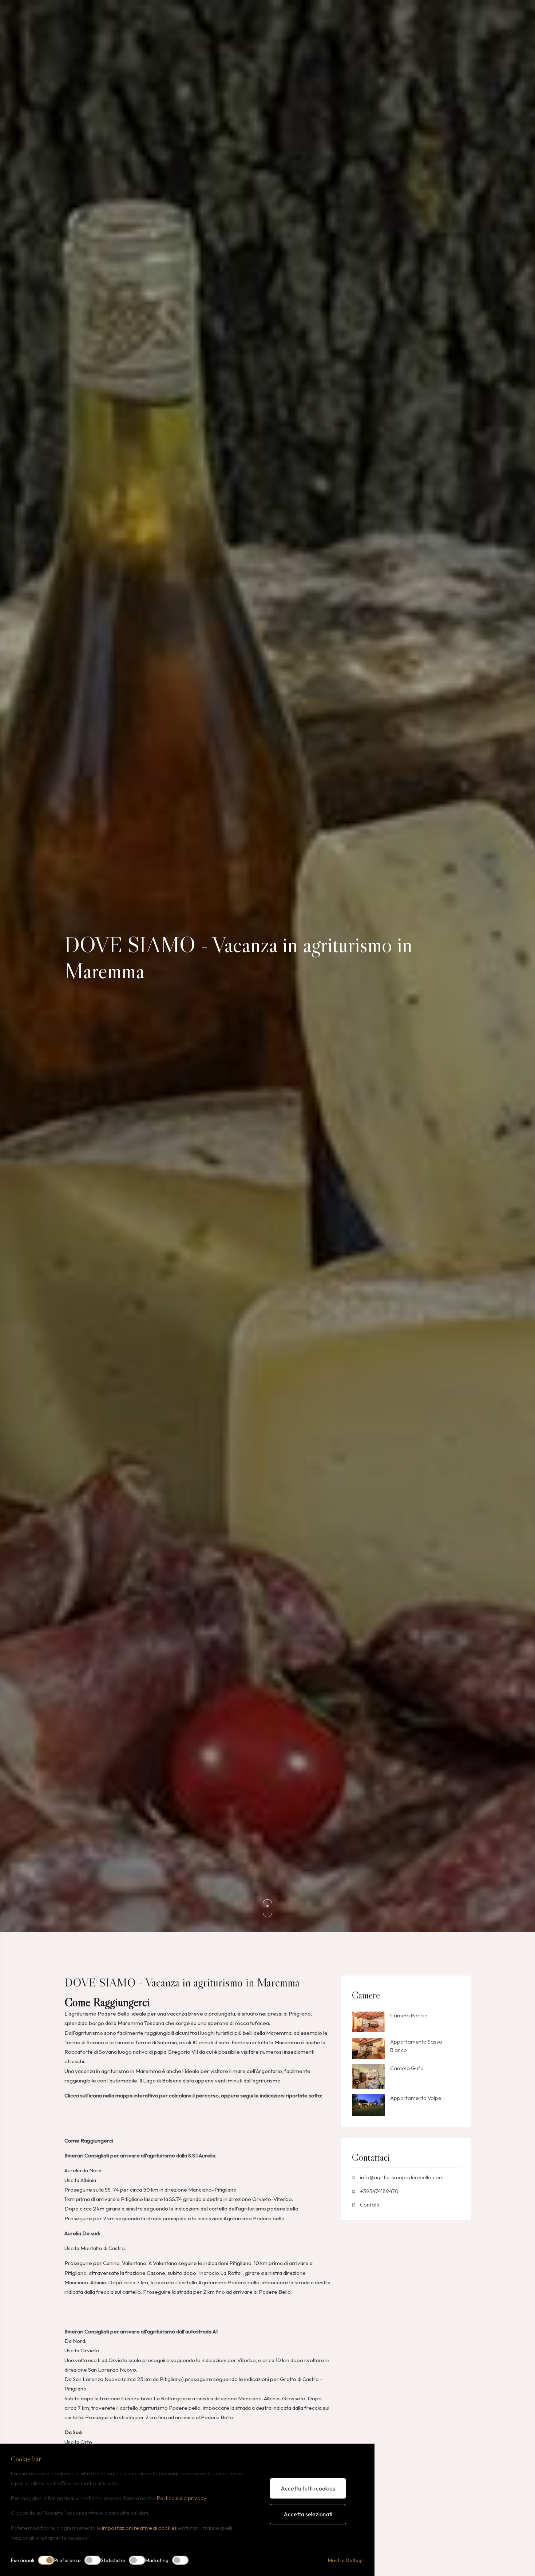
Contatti (370, 2204)
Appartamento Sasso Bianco (416, 2046)
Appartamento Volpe (416, 2098)
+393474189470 (379, 2191)
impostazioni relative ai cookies (139, 2528)
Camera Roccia (409, 2015)
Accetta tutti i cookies (308, 2488)
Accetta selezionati (308, 2514)
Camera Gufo (407, 2068)
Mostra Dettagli (346, 2560)
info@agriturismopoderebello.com (402, 2177)
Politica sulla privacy (181, 2498)
